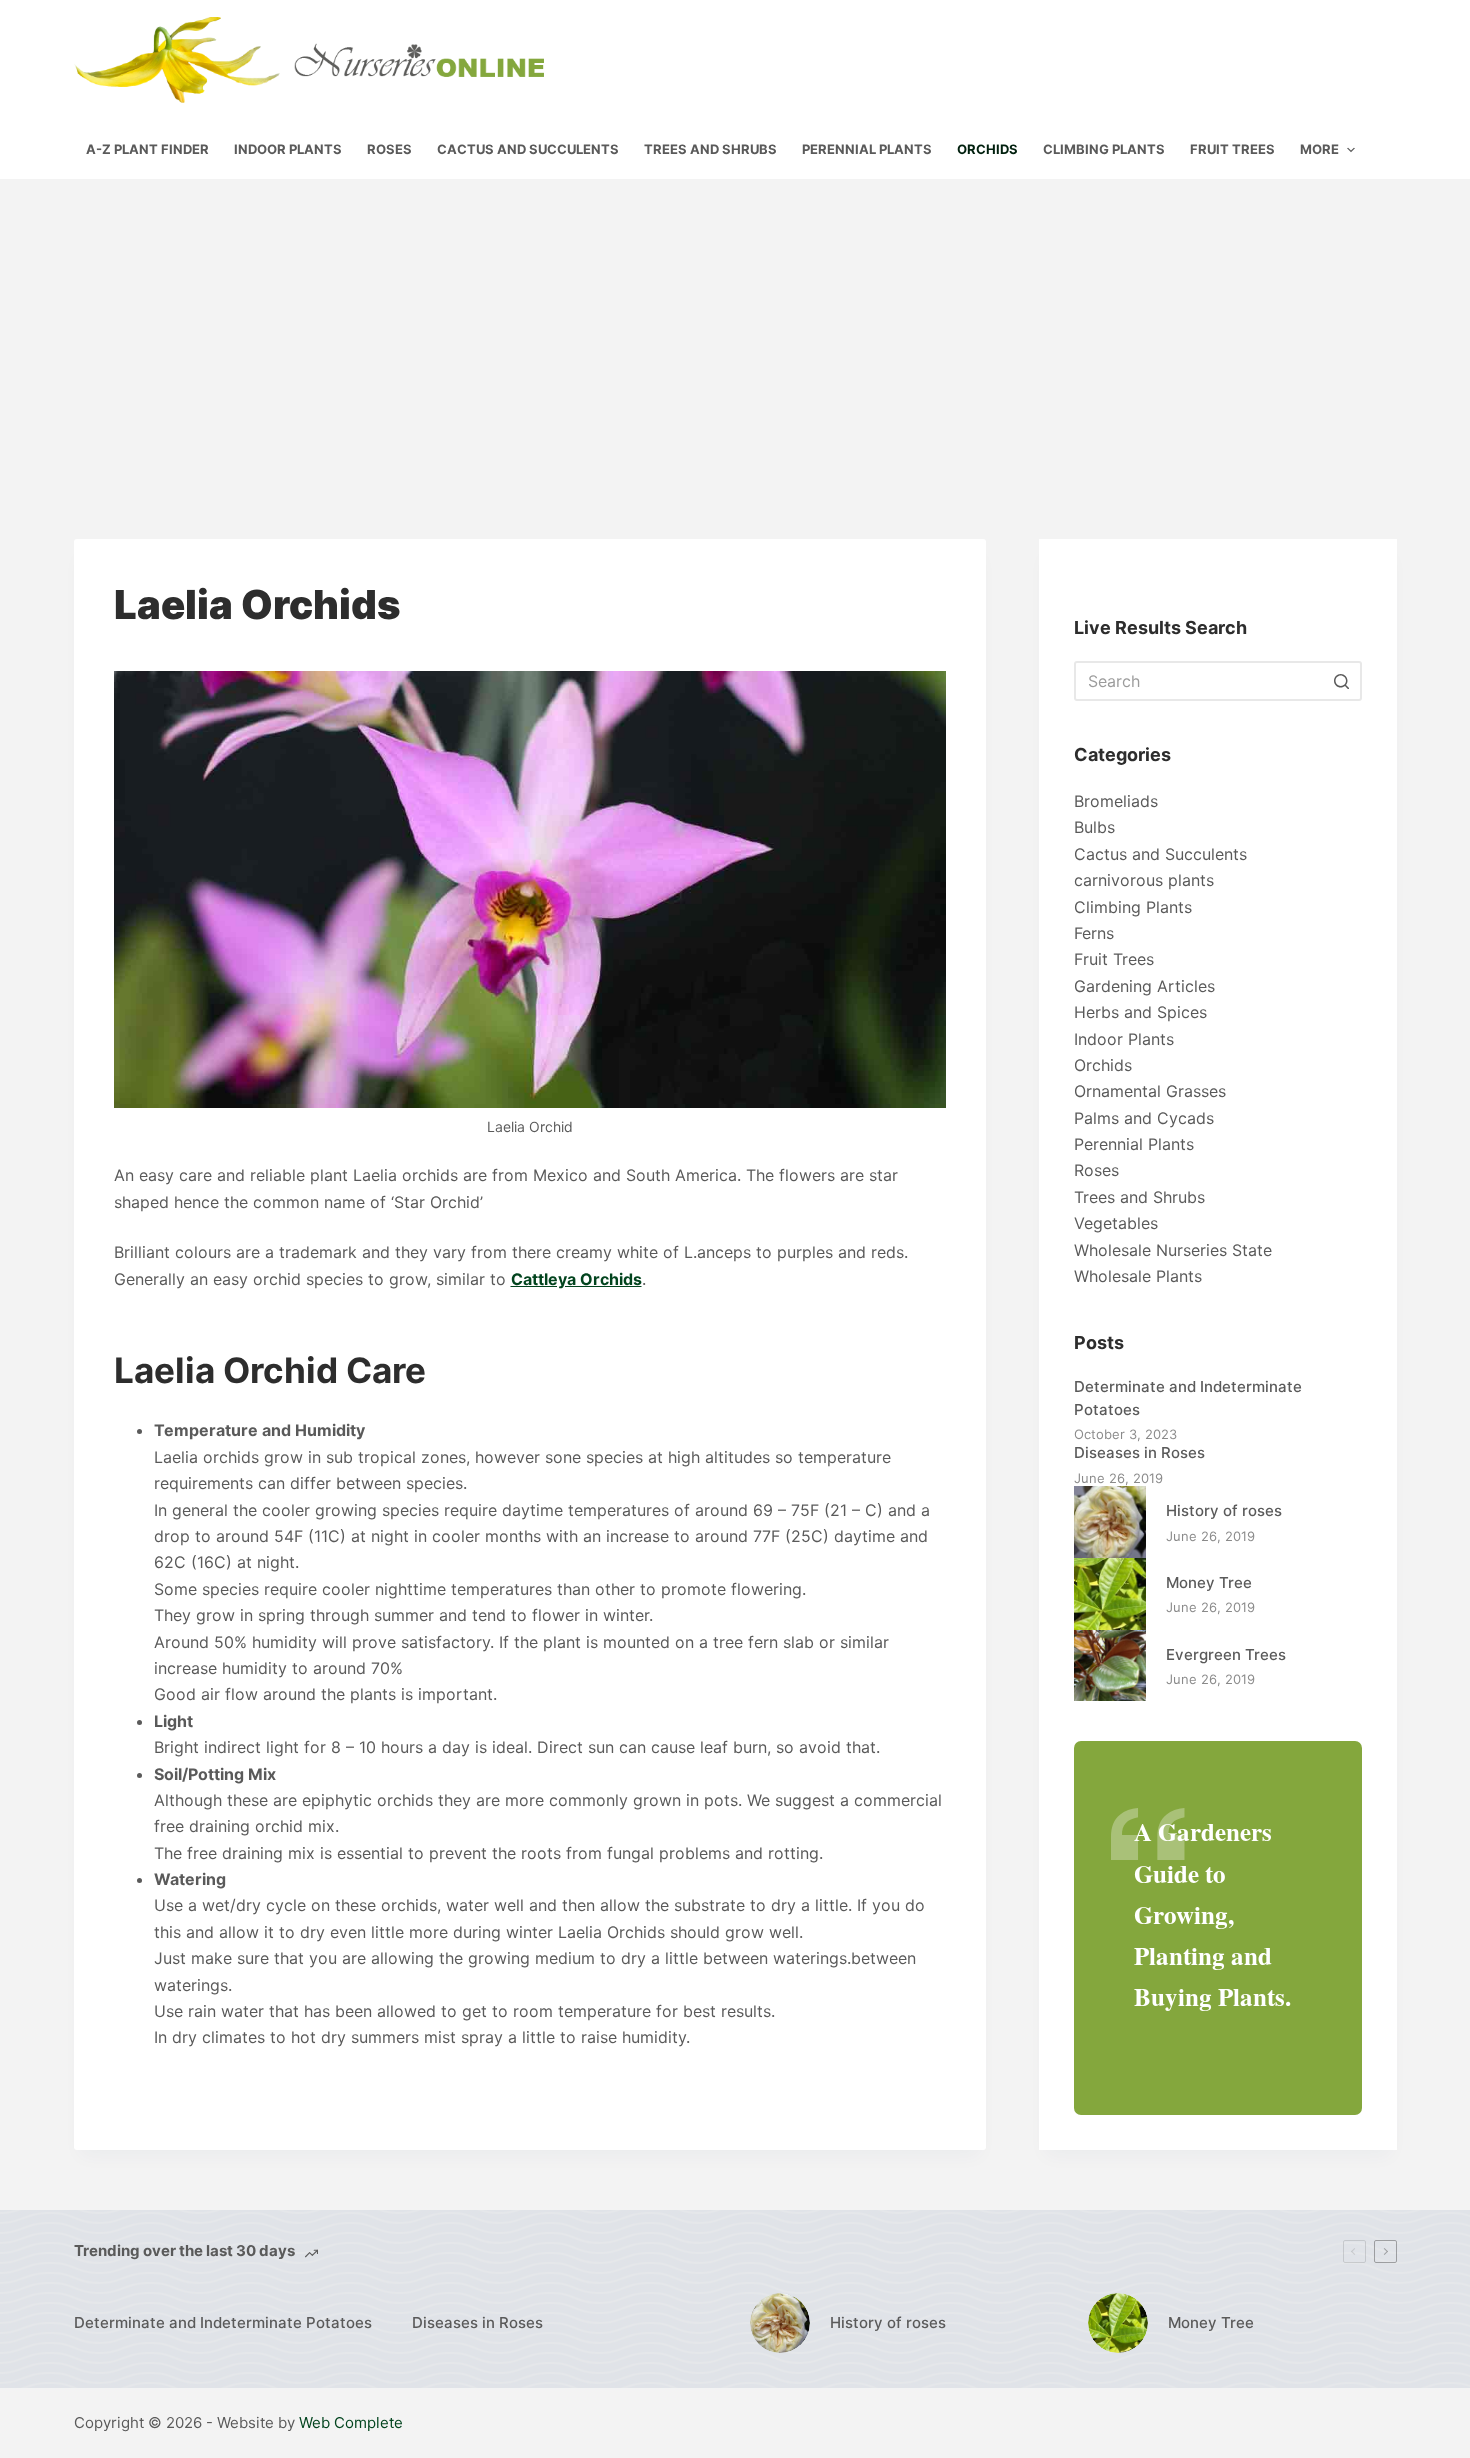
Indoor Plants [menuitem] (288, 149)
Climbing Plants (1133, 907)
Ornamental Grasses (1150, 1091)
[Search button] (1342, 681)
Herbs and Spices (1140, 1012)
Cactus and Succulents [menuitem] (528, 149)
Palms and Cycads (1144, 1118)
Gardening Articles (1144, 986)
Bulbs (1094, 827)
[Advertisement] (735, 329)
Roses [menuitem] (389, 149)
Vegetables (1116, 1223)
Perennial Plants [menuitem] (867, 149)
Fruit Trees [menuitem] (1232, 149)
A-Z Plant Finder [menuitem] (147, 149)
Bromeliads (1116, 801)
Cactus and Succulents (1160, 854)
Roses (1096, 1170)
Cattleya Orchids (576, 1279)
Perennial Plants (1134, 1144)
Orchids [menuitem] (987, 149)
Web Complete (351, 2422)
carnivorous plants (1144, 880)
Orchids (1103, 1065)
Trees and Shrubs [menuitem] (710, 149)
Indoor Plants (1124, 1039)
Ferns (1094, 933)
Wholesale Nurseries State (1173, 1250)
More (1319, 149)
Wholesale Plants (1138, 1276)
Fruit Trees (1114, 959)
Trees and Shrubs (1139, 1197)
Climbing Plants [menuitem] (1104, 149)
